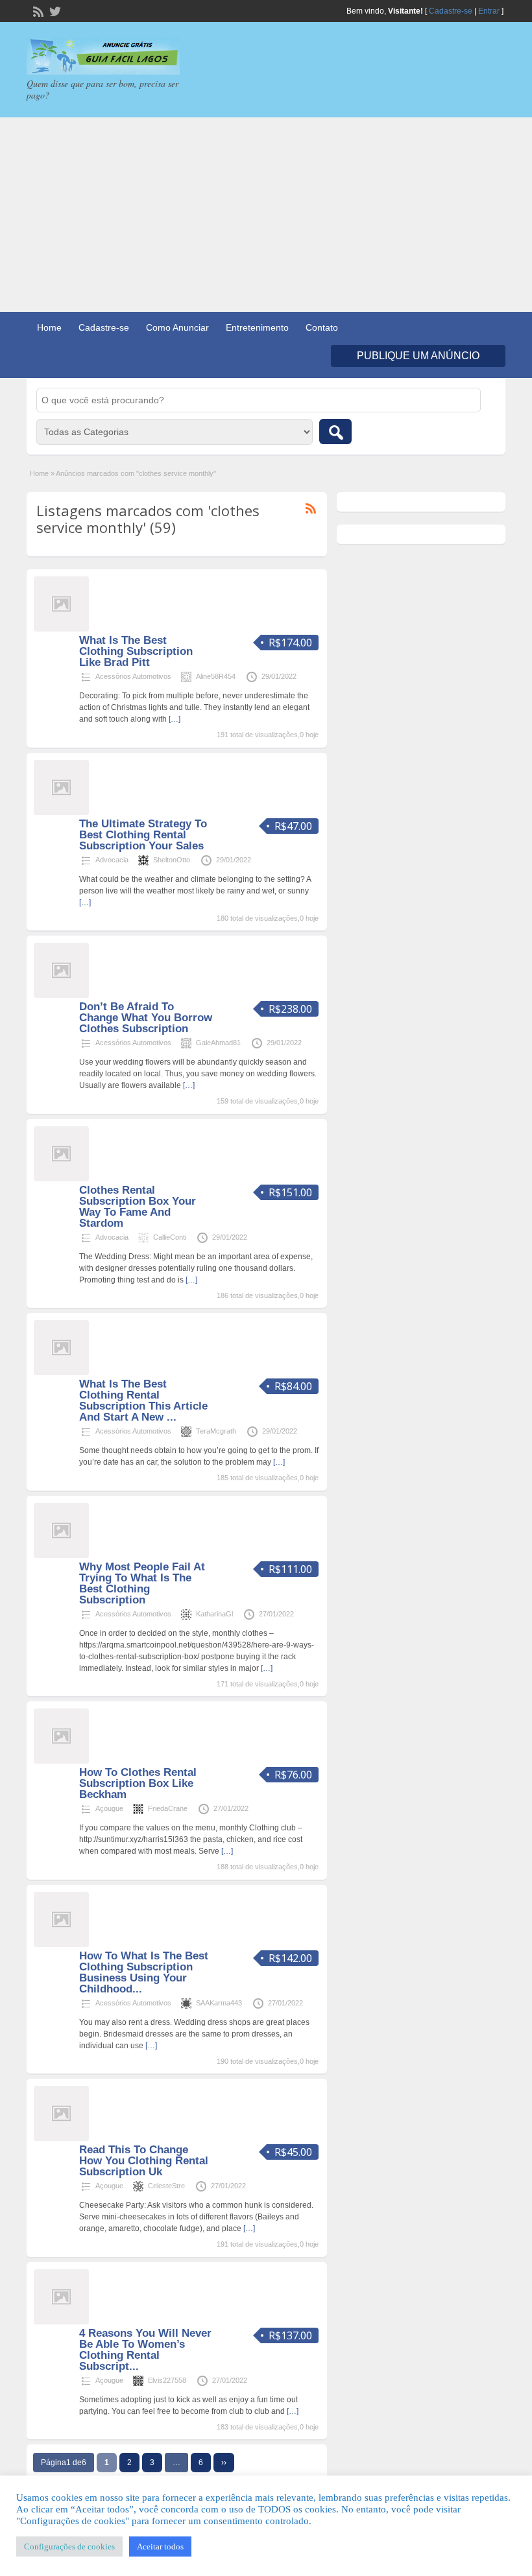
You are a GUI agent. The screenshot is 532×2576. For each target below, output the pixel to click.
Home (49, 327)
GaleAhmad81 (218, 1043)
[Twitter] (54, 10)
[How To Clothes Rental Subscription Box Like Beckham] (61, 1761)
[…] (175, 719)
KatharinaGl (214, 1614)
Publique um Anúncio (418, 356)
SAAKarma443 (219, 2003)
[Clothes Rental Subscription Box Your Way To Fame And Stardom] (61, 1179)
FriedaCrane (168, 1808)
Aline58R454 (216, 676)
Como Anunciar (177, 327)
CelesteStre (166, 2186)
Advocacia (112, 860)
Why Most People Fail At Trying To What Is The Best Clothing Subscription (142, 1583)
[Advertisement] (266, 215)
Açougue (109, 1808)
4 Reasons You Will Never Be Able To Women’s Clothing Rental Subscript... (145, 2350)
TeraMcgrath (216, 1431)
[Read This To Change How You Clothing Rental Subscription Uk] (61, 2138)
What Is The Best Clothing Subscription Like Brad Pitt (136, 651)
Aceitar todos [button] (160, 2546)
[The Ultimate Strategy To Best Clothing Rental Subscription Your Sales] (61, 812)
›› (224, 2463)
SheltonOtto (172, 860)
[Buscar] (335, 431)
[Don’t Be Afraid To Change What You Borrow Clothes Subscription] (61, 995)
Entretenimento (257, 327)
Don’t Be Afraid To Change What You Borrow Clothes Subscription (146, 1018)
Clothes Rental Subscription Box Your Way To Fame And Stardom (138, 1207)
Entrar (489, 11)
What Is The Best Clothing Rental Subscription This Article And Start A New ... (143, 1400)
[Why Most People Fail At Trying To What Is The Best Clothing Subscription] (61, 1555)
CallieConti (170, 1237)
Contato (322, 327)
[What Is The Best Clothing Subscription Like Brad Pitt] (61, 629)
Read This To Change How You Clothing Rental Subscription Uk (144, 2161)
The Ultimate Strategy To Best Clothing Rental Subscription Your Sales (143, 835)
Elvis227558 (167, 2380)
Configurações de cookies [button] (69, 2546)
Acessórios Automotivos (133, 676)
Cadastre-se (451, 11)
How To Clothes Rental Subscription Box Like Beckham (138, 1783)
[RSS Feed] (37, 10)
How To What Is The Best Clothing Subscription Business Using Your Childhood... (144, 1972)
